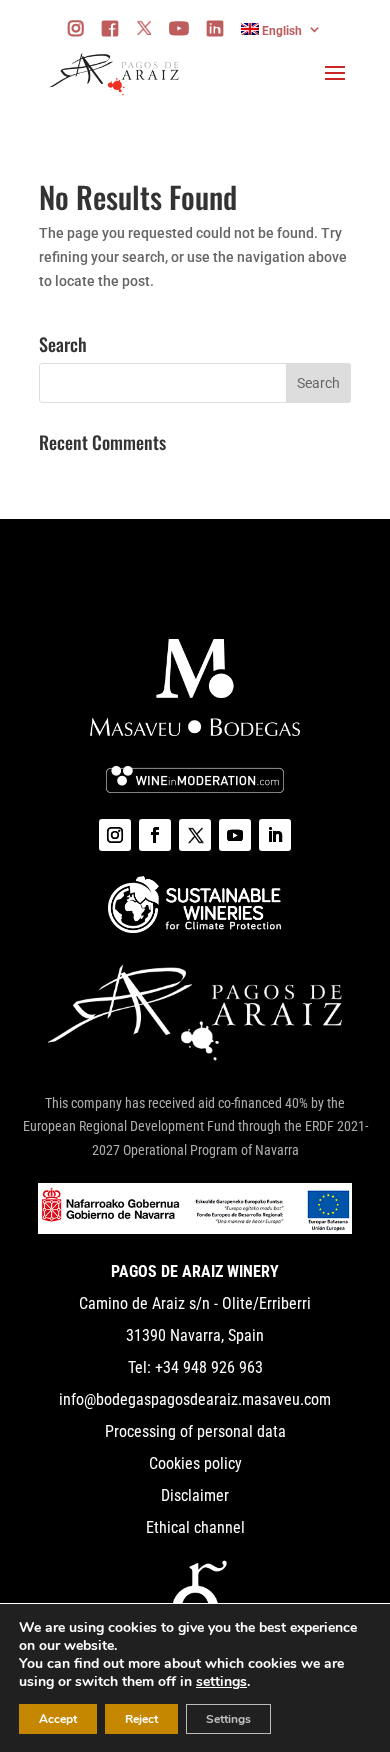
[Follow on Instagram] (115, 835)
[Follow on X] (195, 835)
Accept (58, 1719)
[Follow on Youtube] (235, 835)
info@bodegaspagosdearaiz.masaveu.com (195, 1399)
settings (221, 1682)
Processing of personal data (195, 1431)
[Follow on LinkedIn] (275, 835)
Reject (141, 1719)
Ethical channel (195, 1527)
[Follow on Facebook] (155, 835)
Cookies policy (195, 1463)
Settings (228, 1719)
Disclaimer (195, 1495)
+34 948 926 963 (207, 1367)
